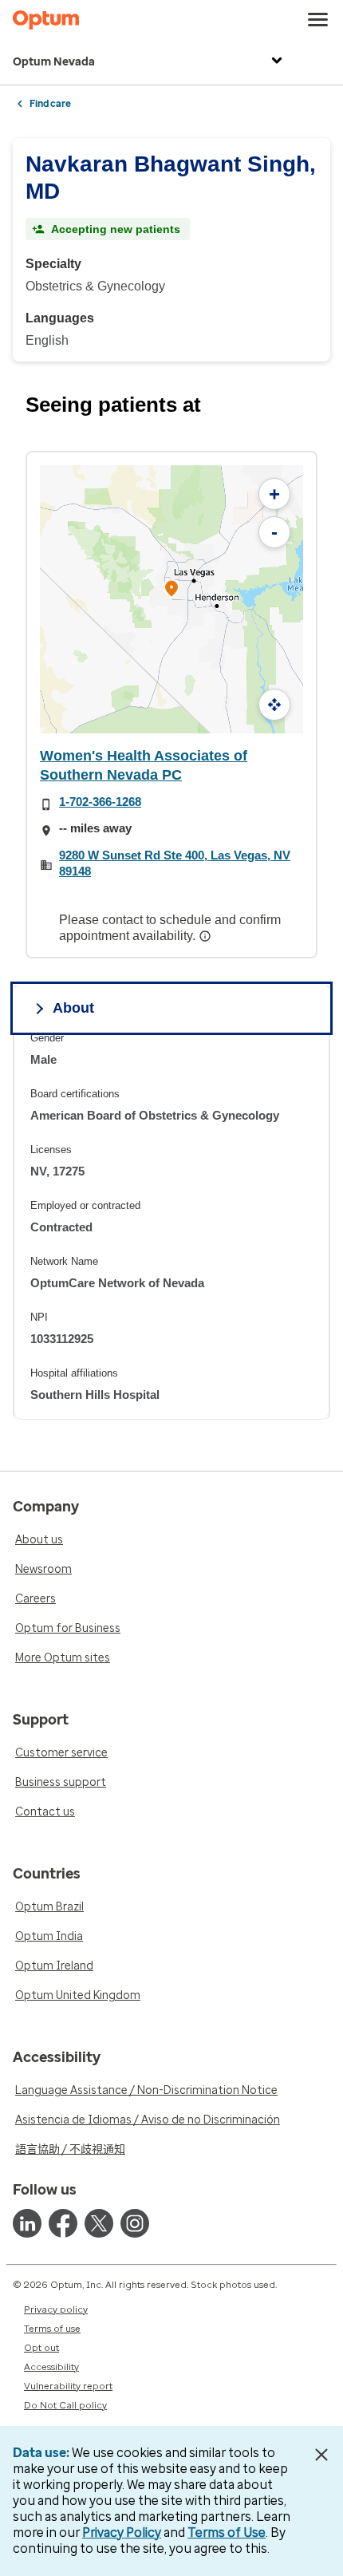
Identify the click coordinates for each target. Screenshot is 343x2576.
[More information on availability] (207, 936)
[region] (171, 1225)
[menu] (318, 20)
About (73, 1008)
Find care (50, 104)
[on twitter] (99, 2223)
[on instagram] (135, 2223)
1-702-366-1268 (100, 802)
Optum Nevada (54, 62)
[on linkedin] (27, 2223)
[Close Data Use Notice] (322, 2455)
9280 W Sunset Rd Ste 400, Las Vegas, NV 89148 (175, 863)
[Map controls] (274, 705)
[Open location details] (171, 590)
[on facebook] (63, 2223)
